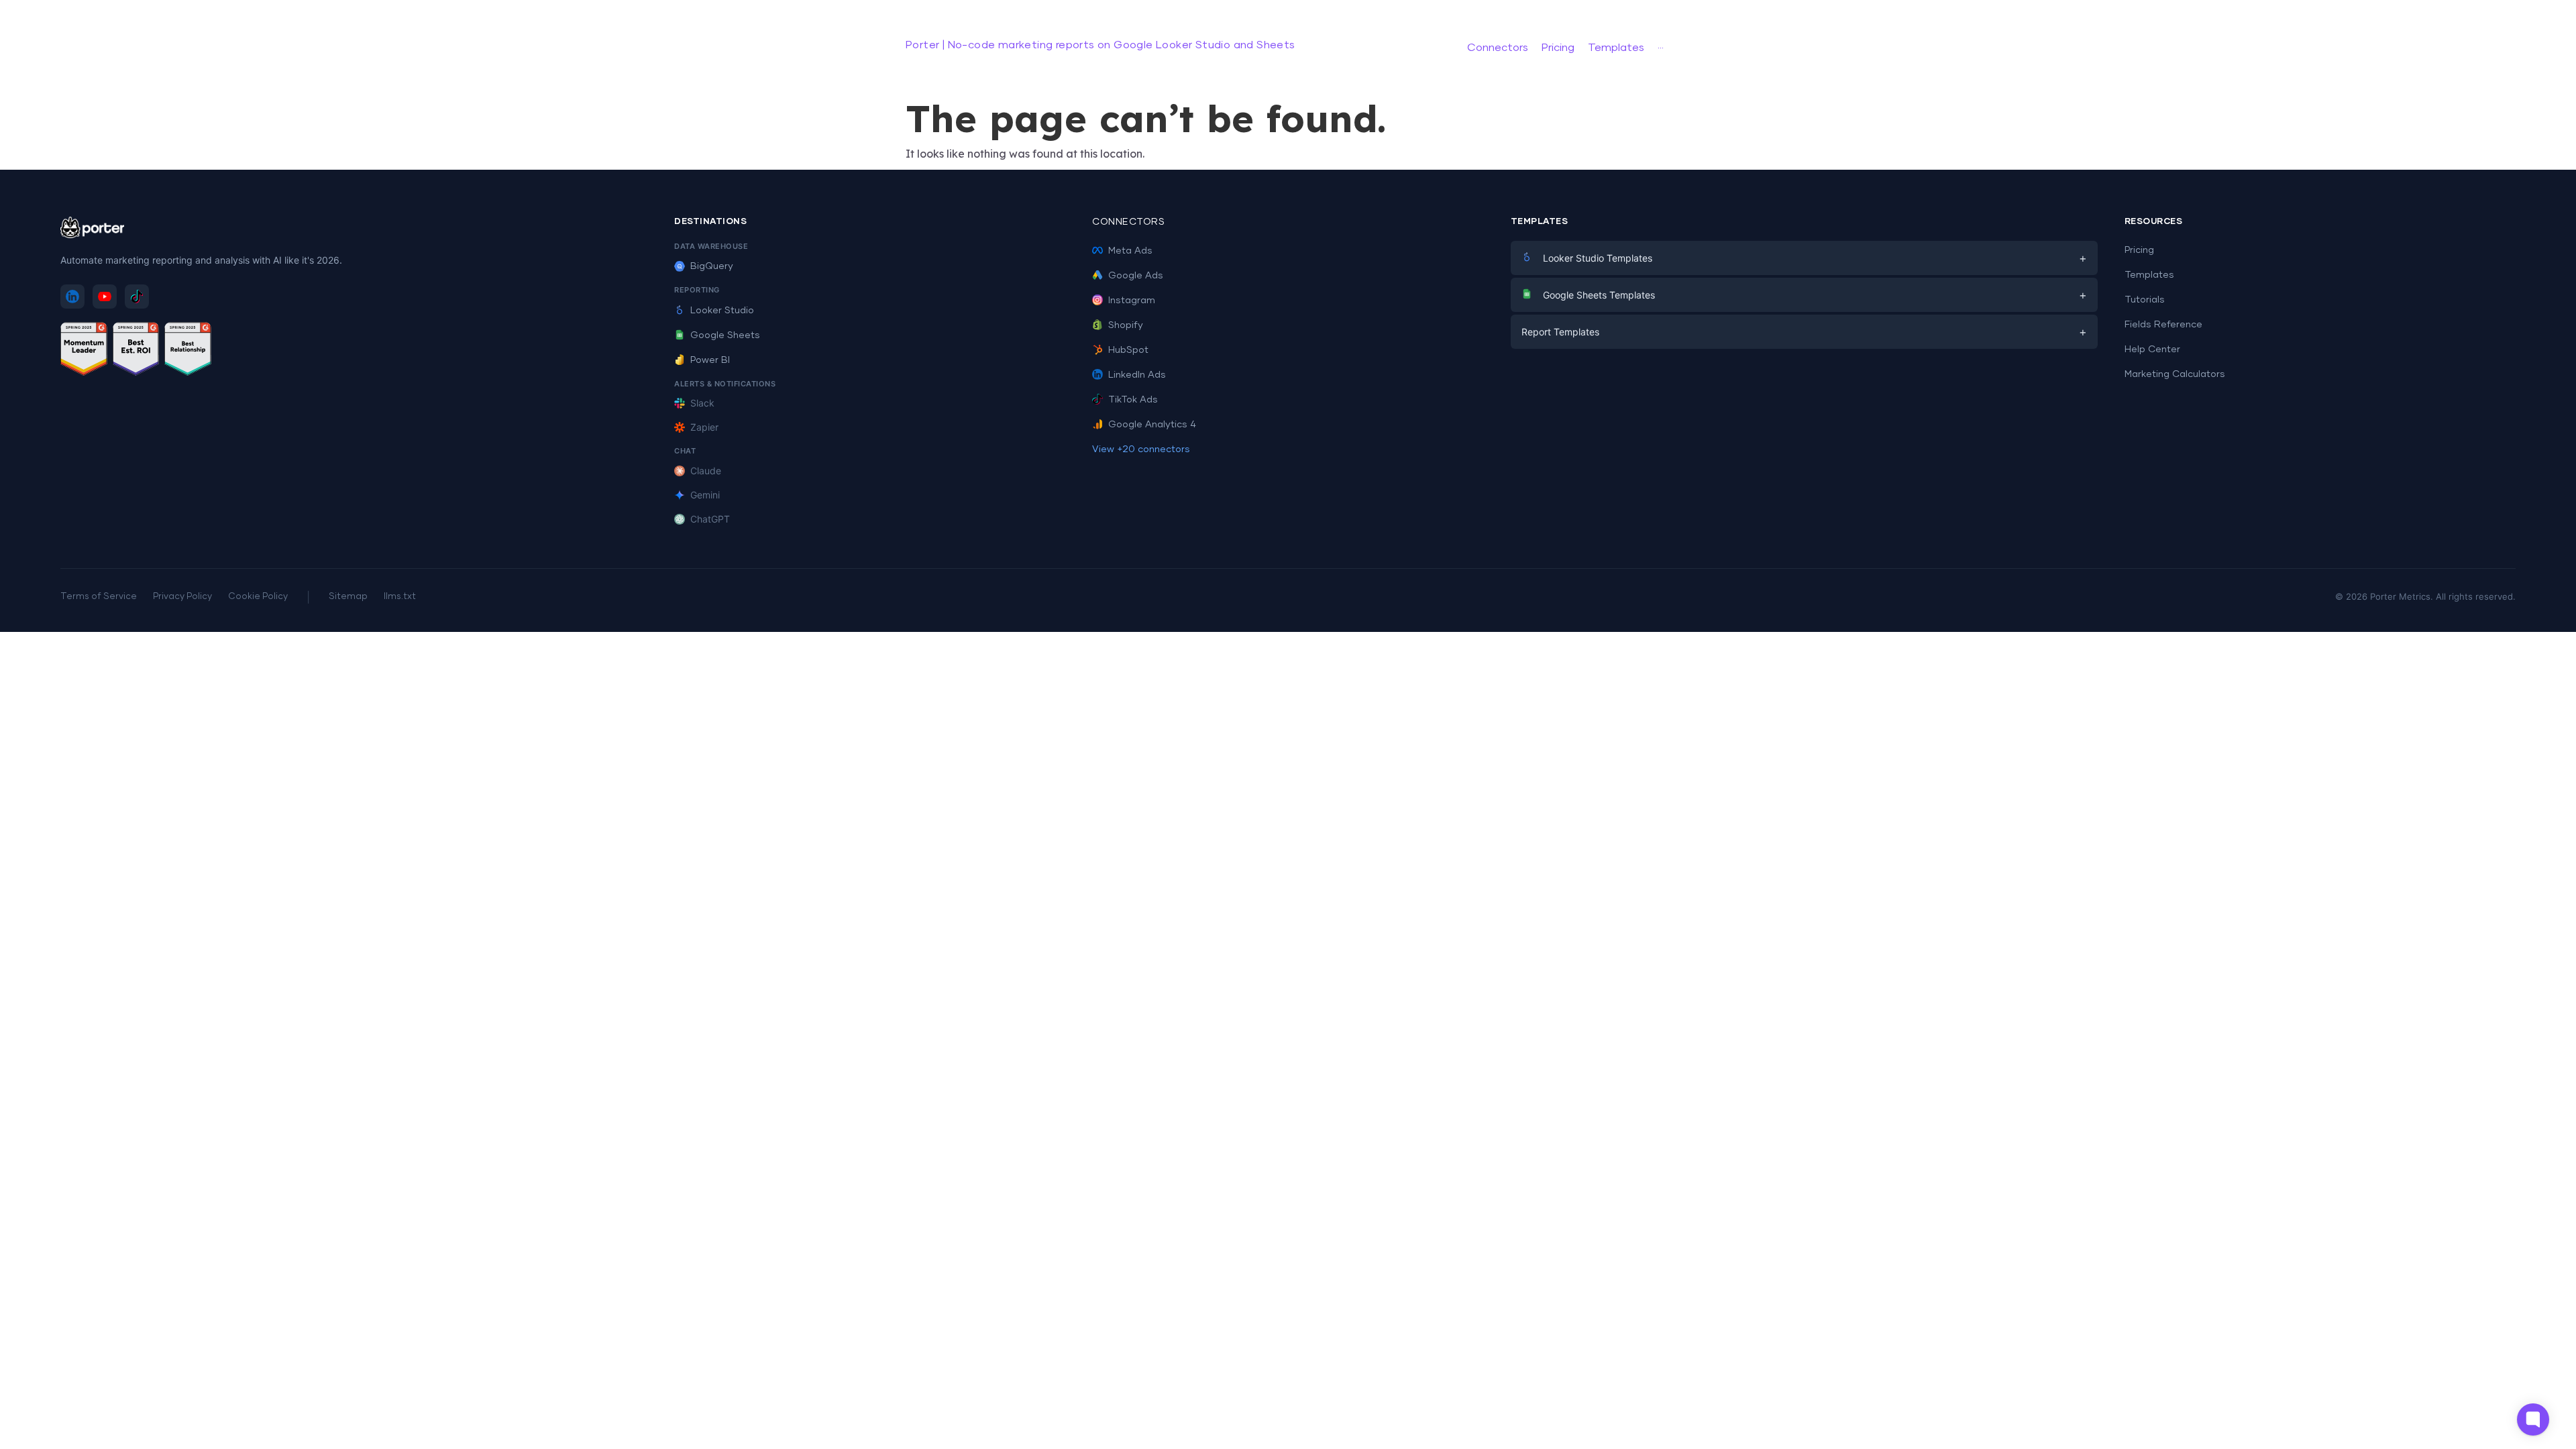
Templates (2149, 275)
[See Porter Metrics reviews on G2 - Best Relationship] (188, 351)
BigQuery (712, 266)
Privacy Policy (182, 597)
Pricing (2139, 250)
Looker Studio (722, 311)
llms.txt (400, 597)
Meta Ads (1130, 251)
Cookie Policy (258, 597)
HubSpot (1128, 350)
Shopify (1126, 325)
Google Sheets (725, 335)
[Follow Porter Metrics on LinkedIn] (72, 297)
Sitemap (348, 597)
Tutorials (2145, 300)
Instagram (1132, 301)
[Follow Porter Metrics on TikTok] (137, 297)
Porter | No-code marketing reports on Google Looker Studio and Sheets (1101, 45)
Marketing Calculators (2175, 374)
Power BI (710, 360)
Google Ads (1136, 276)
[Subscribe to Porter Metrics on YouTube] (105, 297)
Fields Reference (2163, 325)
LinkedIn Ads (1137, 375)
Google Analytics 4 (1152, 425)
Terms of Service (99, 597)
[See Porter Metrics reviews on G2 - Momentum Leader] (84, 351)
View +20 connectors (1141, 449)
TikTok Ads (1133, 400)
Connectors (1128, 222)
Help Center (2152, 350)
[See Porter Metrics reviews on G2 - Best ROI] (136, 351)
